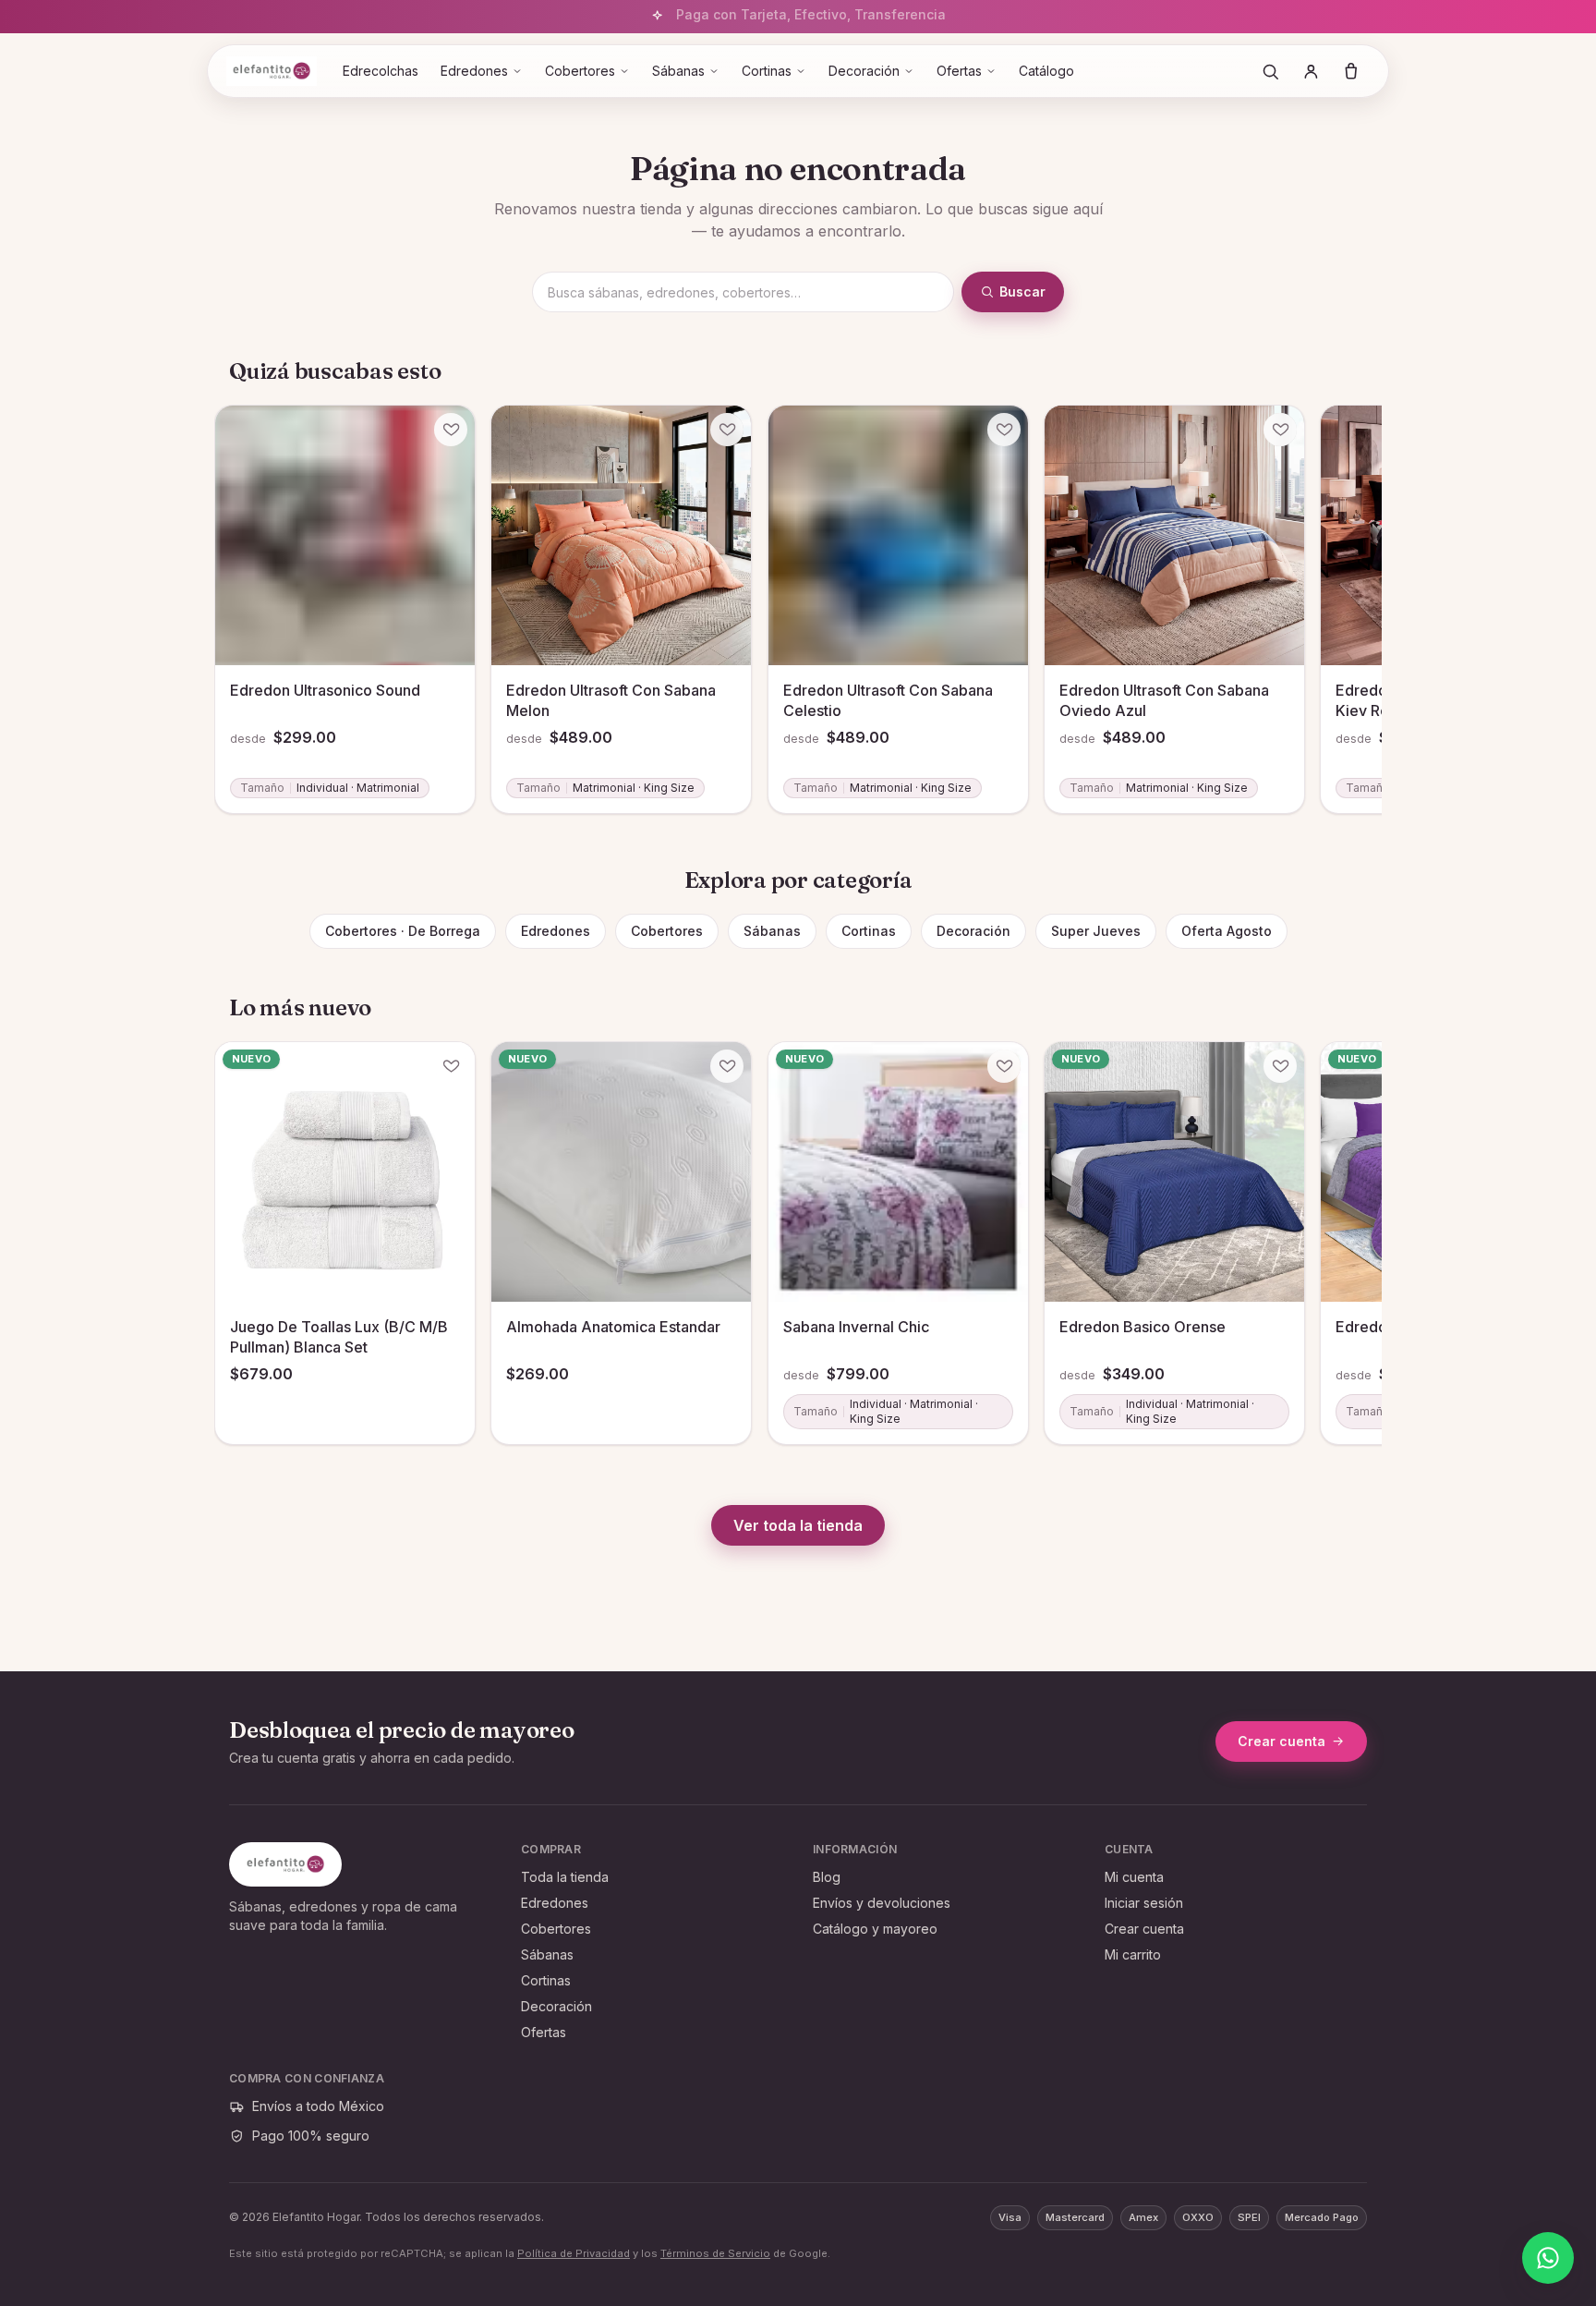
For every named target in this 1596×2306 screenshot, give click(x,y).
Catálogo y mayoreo (875, 1929)
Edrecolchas (381, 71)
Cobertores (580, 71)
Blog (827, 1877)
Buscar (1022, 291)
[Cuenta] (1311, 71)
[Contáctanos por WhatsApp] (1548, 2258)
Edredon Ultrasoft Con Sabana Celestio (888, 700)
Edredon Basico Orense (1143, 1328)
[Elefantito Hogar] (272, 71)
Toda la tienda (565, 1877)
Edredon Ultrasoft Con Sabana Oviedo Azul (1164, 700)
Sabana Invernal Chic (856, 1328)
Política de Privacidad (574, 2253)
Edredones (474, 71)
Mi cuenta (1134, 1877)
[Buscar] (1270, 71)
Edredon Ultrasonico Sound (325, 690)
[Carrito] (1351, 71)
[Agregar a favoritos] (451, 430)
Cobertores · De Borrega (403, 931)
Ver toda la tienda (798, 1525)
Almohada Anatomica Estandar (613, 1328)
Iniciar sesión (1144, 1903)
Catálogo (1046, 71)
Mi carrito (1133, 1954)
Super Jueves (1096, 931)
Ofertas (959, 71)
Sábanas (678, 71)
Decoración (864, 71)
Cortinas (767, 71)
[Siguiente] (1360, 582)
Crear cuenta (1282, 1741)
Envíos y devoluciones (882, 1903)
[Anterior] (236, 582)
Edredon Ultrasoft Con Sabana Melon (611, 700)
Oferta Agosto (1227, 931)
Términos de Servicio (715, 2253)
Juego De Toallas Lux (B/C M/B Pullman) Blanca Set (339, 1338)
